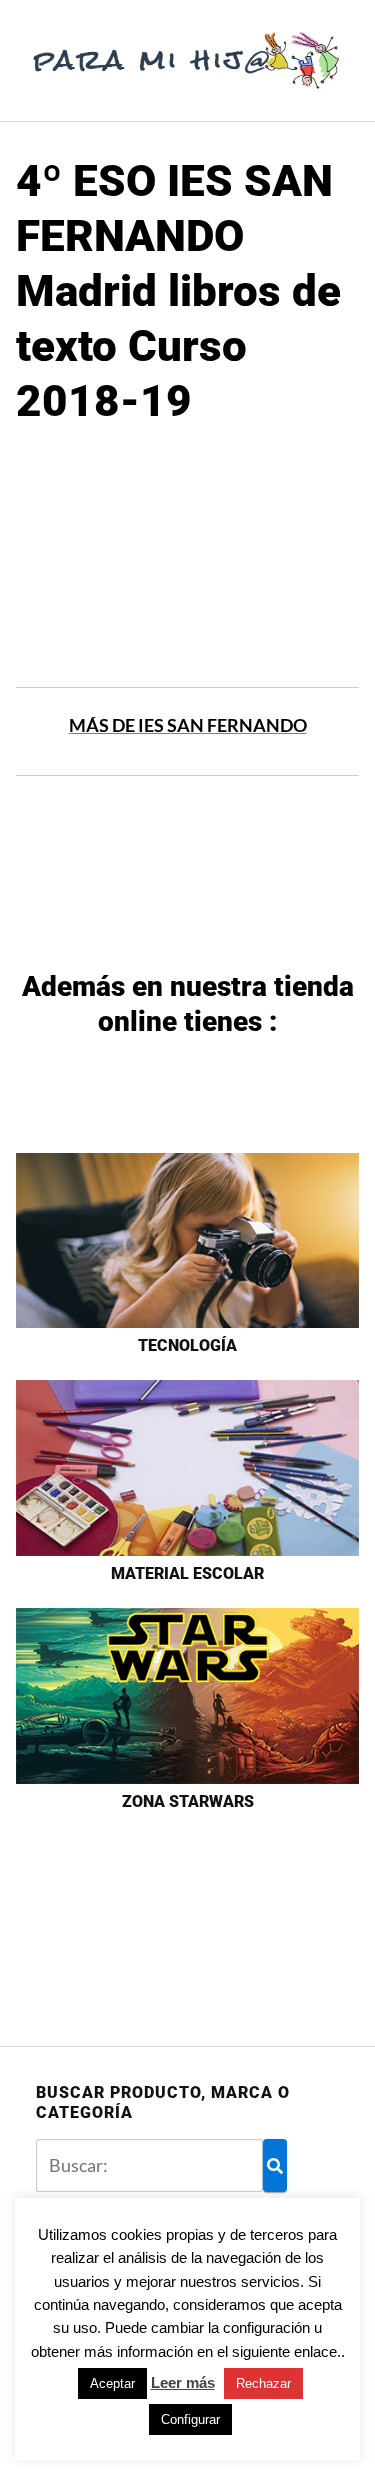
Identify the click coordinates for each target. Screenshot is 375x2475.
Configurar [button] (190, 2419)
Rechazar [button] (263, 2383)
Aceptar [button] (112, 2383)
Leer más (183, 2382)
